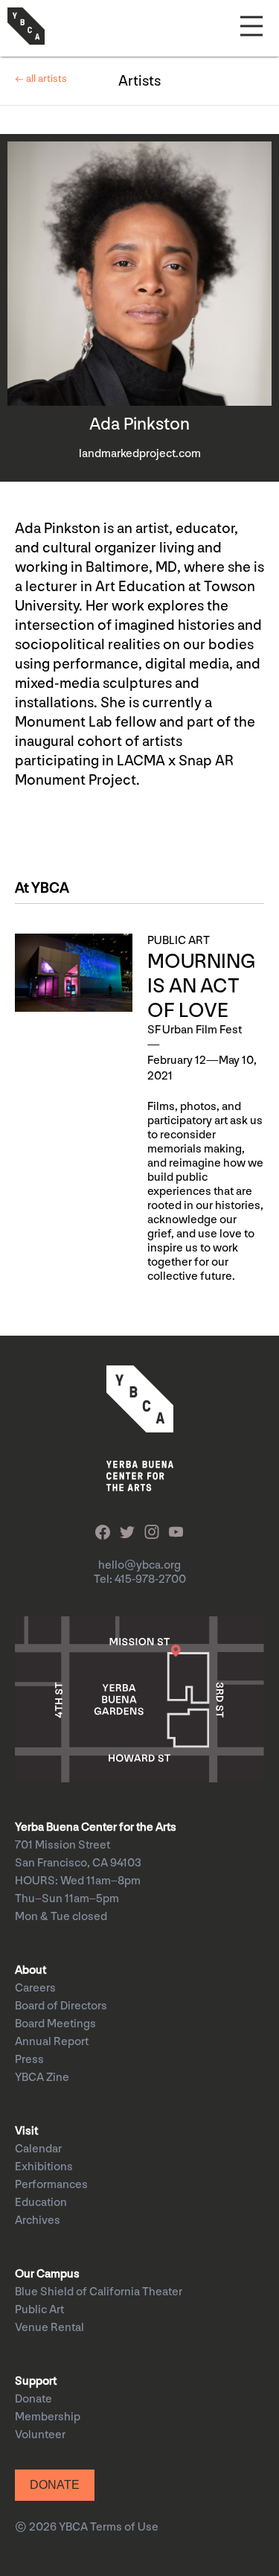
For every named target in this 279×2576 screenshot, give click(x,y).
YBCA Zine (42, 2078)
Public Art (39, 2310)
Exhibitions (44, 2167)
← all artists (41, 79)
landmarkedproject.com (140, 454)
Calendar (38, 2149)
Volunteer (40, 2435)
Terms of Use (124, 2527)
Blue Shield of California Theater (99, 2292)
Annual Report (52, 2042)
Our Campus (47, 2274)
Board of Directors (61, 2006)
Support (36, 2381)
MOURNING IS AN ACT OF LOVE (201, 986)
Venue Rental (49, 2328)
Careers (35, 1988)
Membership (48, 2417)
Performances (51, 2185)
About (31, 1970)
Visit (26, 2131)
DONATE (55, 2485)
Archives (38, 2220)
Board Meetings (55, 2024)
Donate (33, 2399)
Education (41, 2203)
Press (29, 2060)
